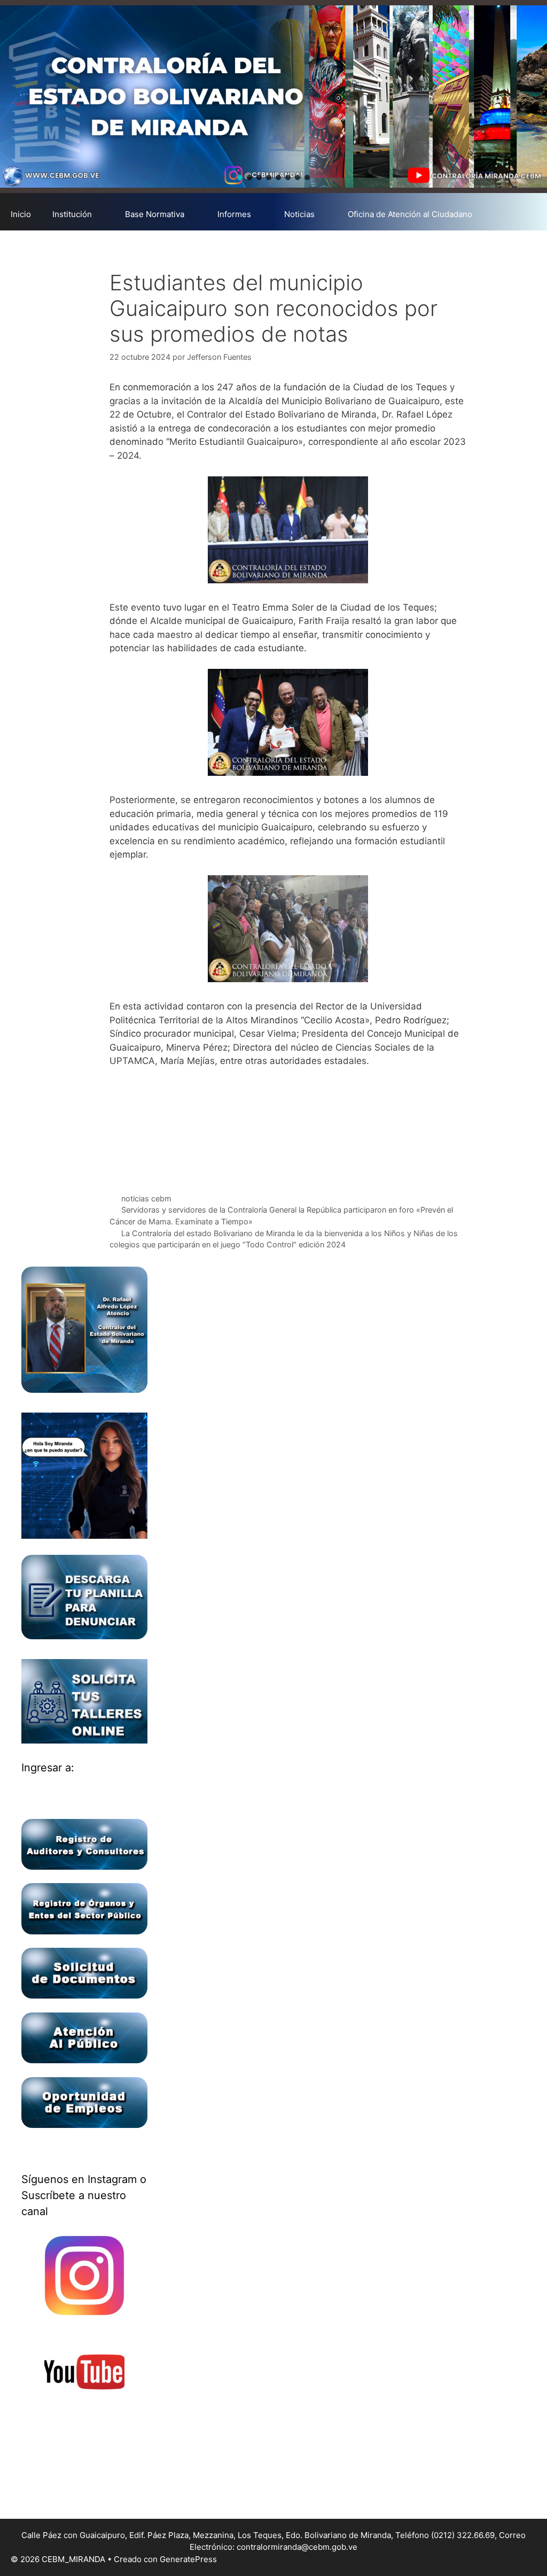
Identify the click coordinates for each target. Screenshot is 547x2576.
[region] (273, 97)
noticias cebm (146, 1198)
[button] (240, 178)
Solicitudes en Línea (49, 246)
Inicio (21, 214)
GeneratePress (188, 2559)
